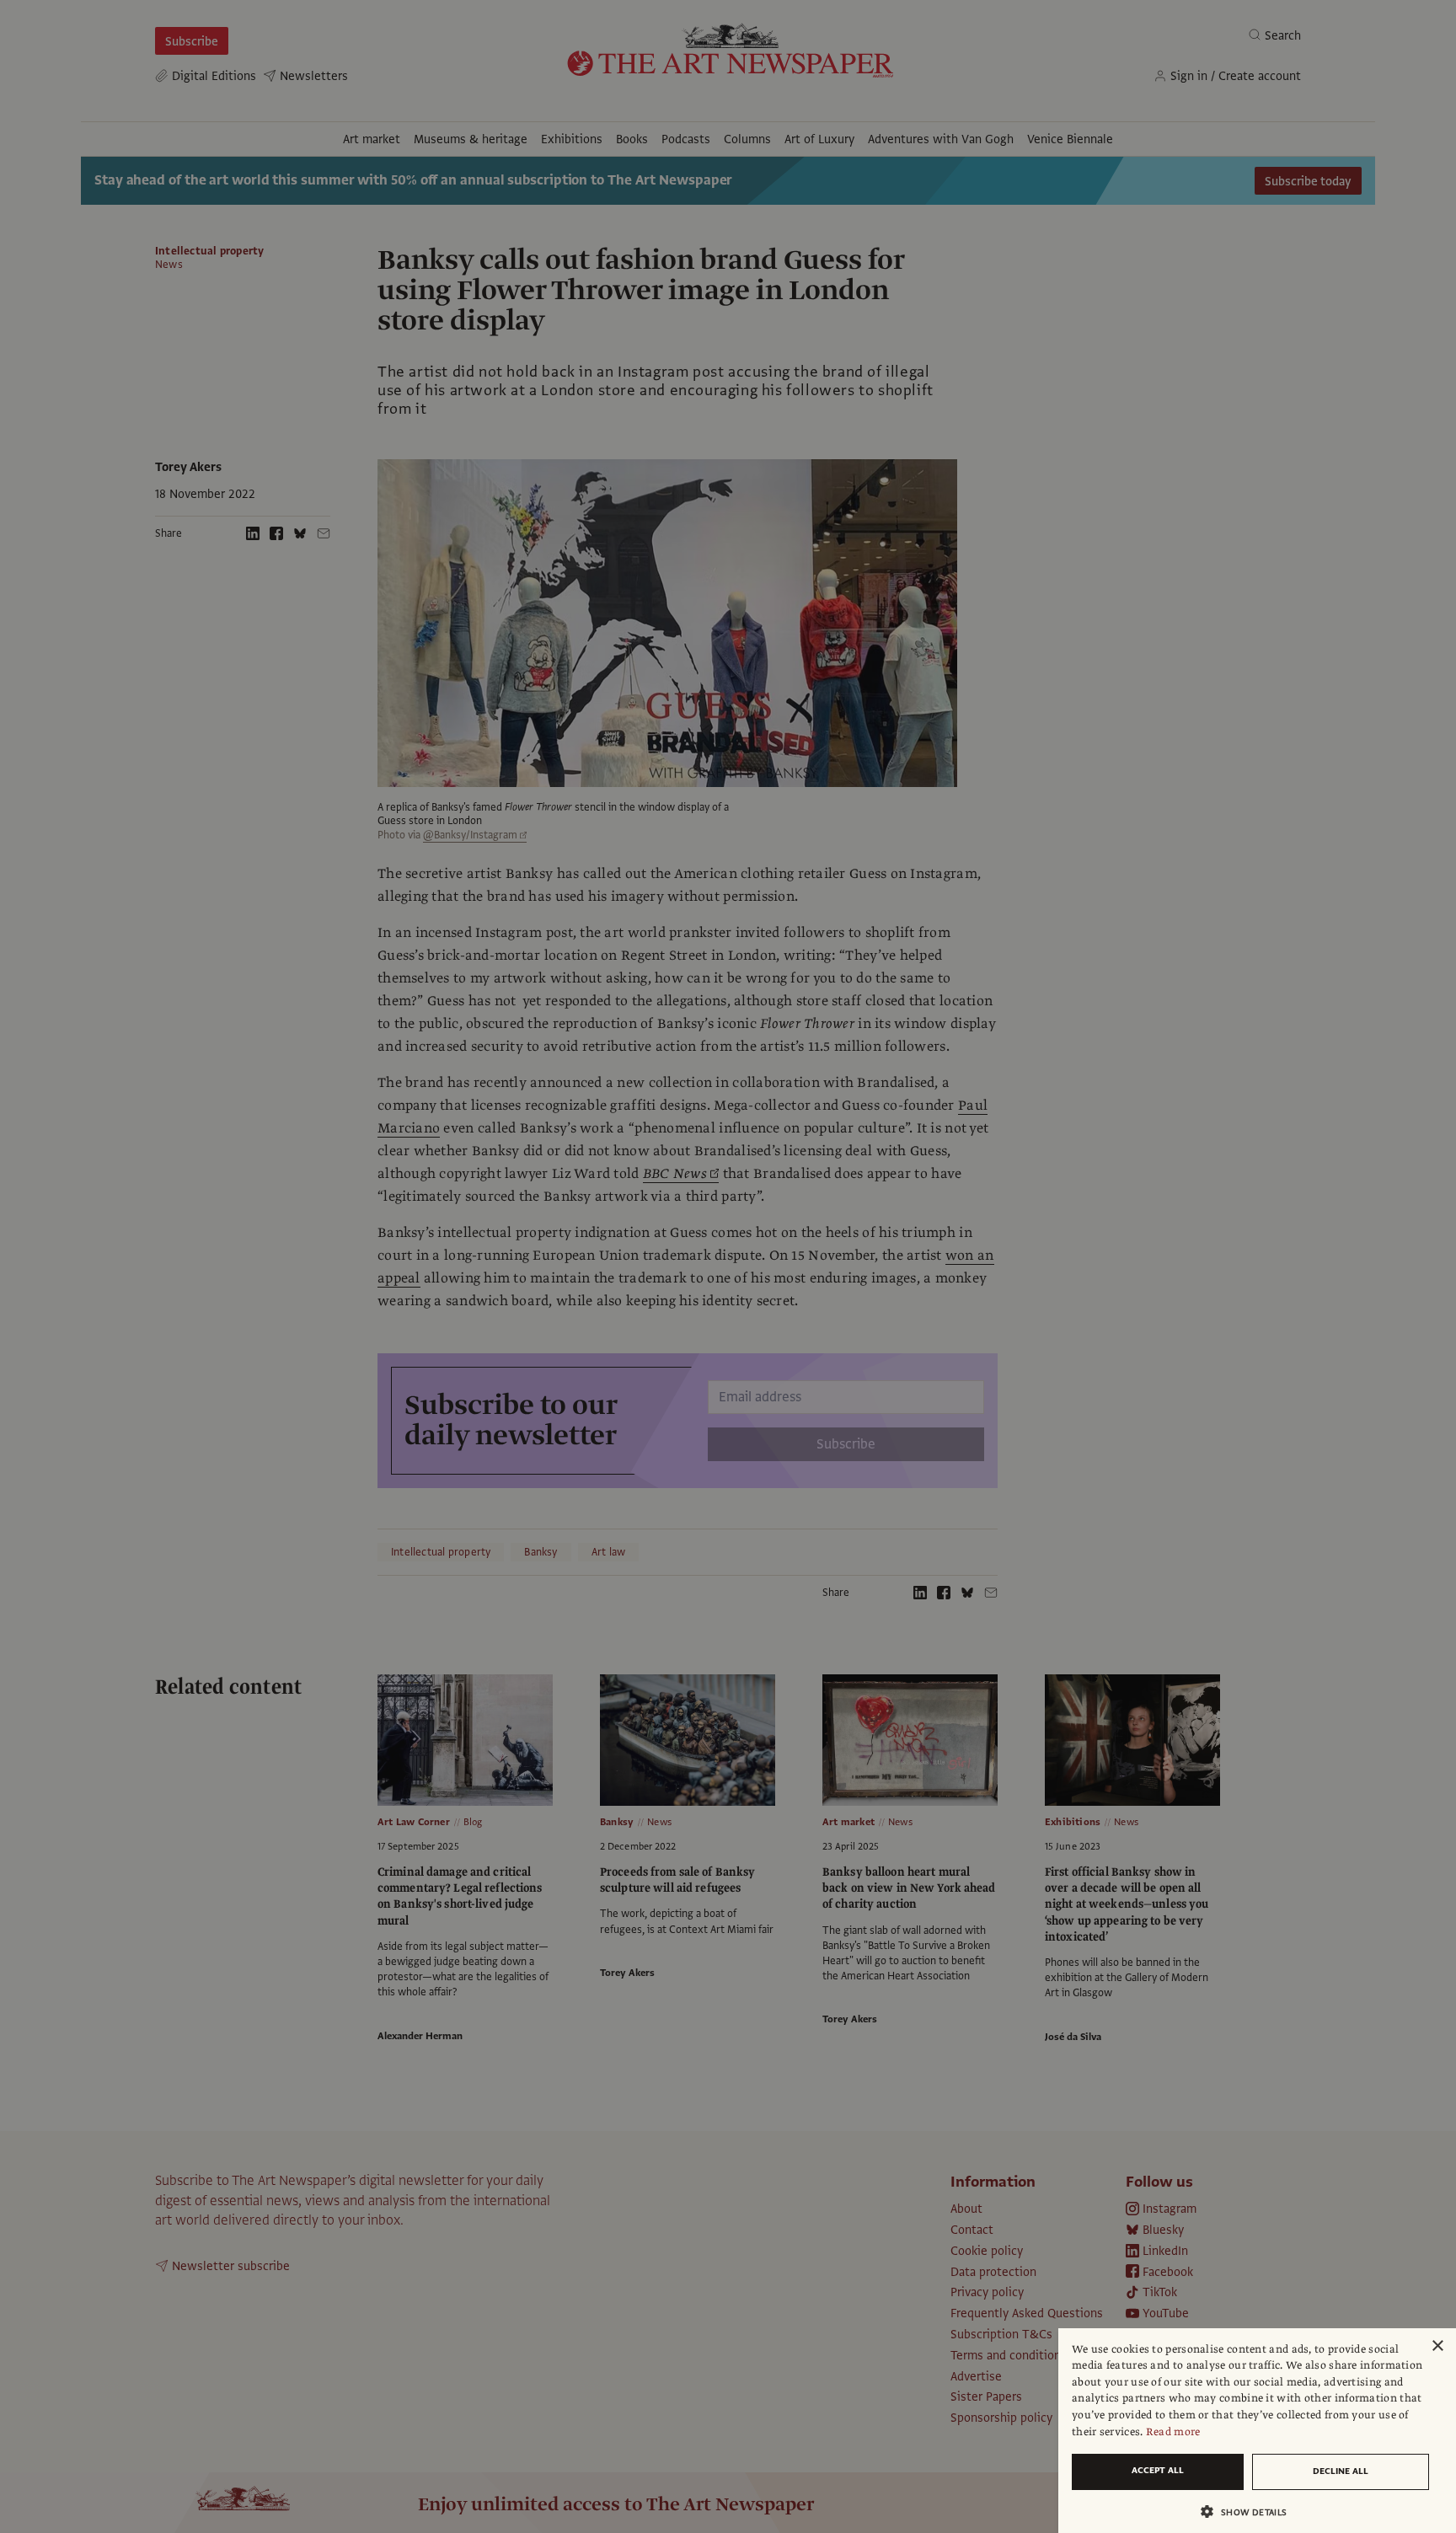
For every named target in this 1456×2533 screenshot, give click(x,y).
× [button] (1437, 2346)
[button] (1250, 2512)
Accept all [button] (1158, 2470)
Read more (1173, 2432)
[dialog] (1257, 2431)
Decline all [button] (1341, 2471)
